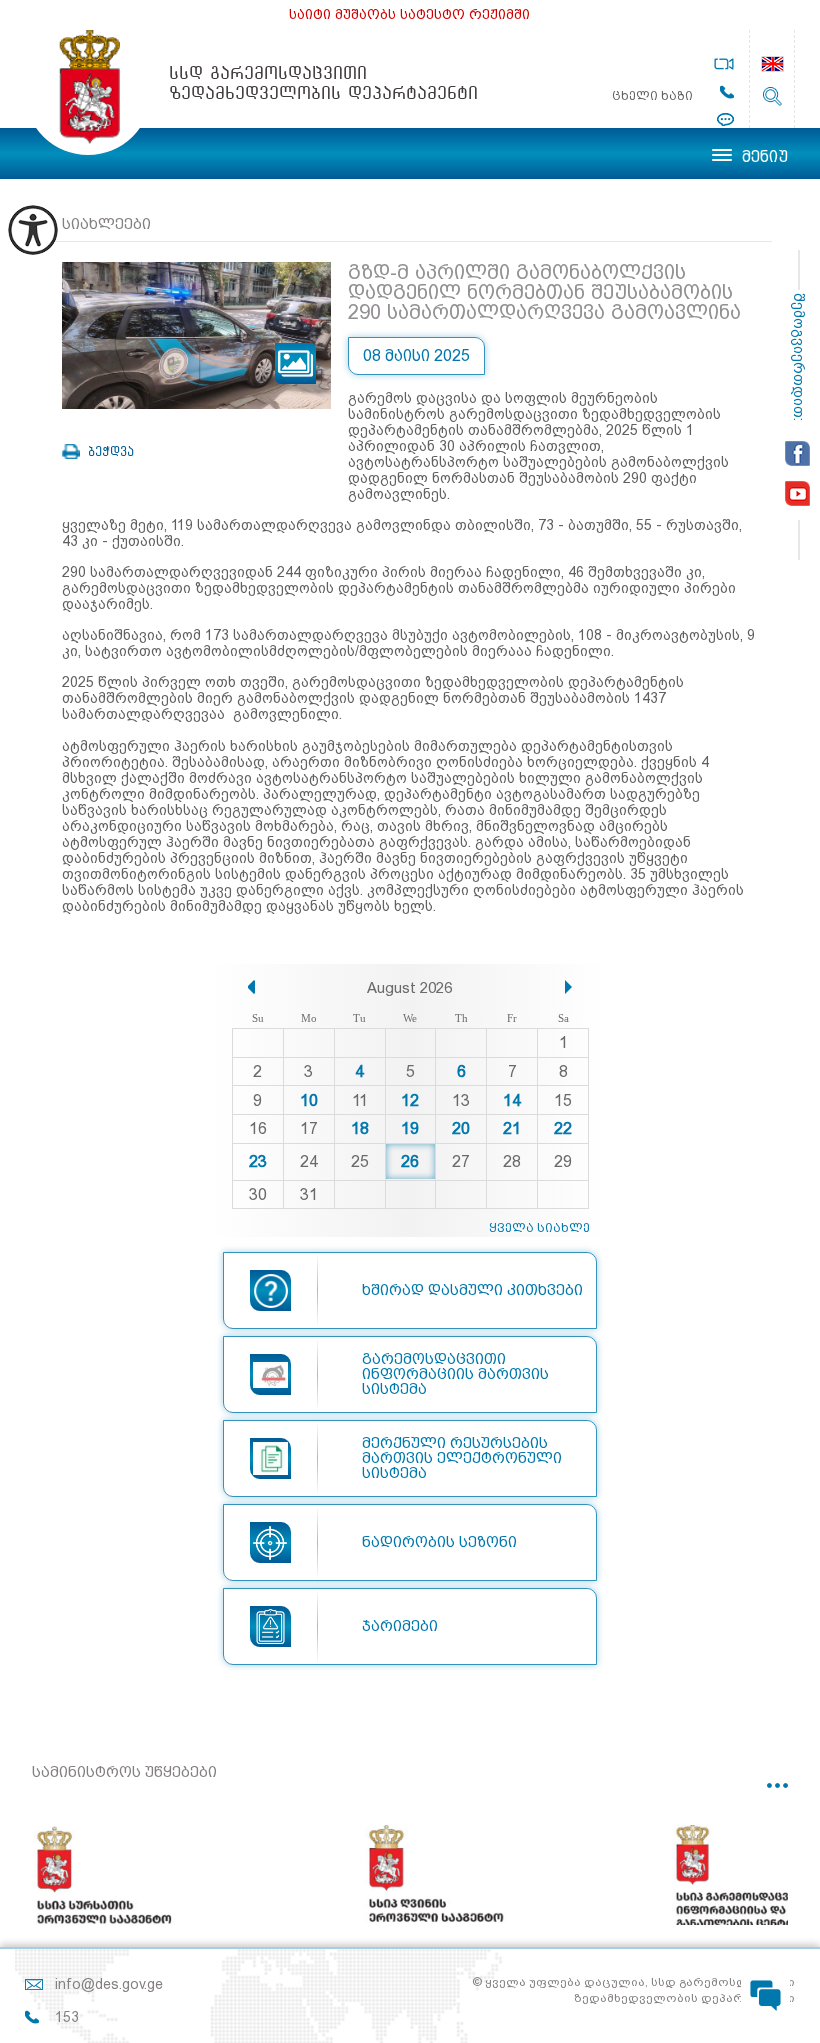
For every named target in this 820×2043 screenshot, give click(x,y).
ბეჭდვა (111, 452)
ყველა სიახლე (539, 1228)
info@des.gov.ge (109, 1984)
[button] (251, 986)
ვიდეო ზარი (716, 64)
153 (716, 92)
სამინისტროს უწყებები (124, 1772)
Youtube (797, 493)
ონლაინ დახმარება (716, 120)
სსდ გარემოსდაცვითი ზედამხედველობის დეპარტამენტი (88, 92)
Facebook (797, 453)
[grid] (410, 1110)
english (772, 64)
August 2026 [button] (409, 988)
